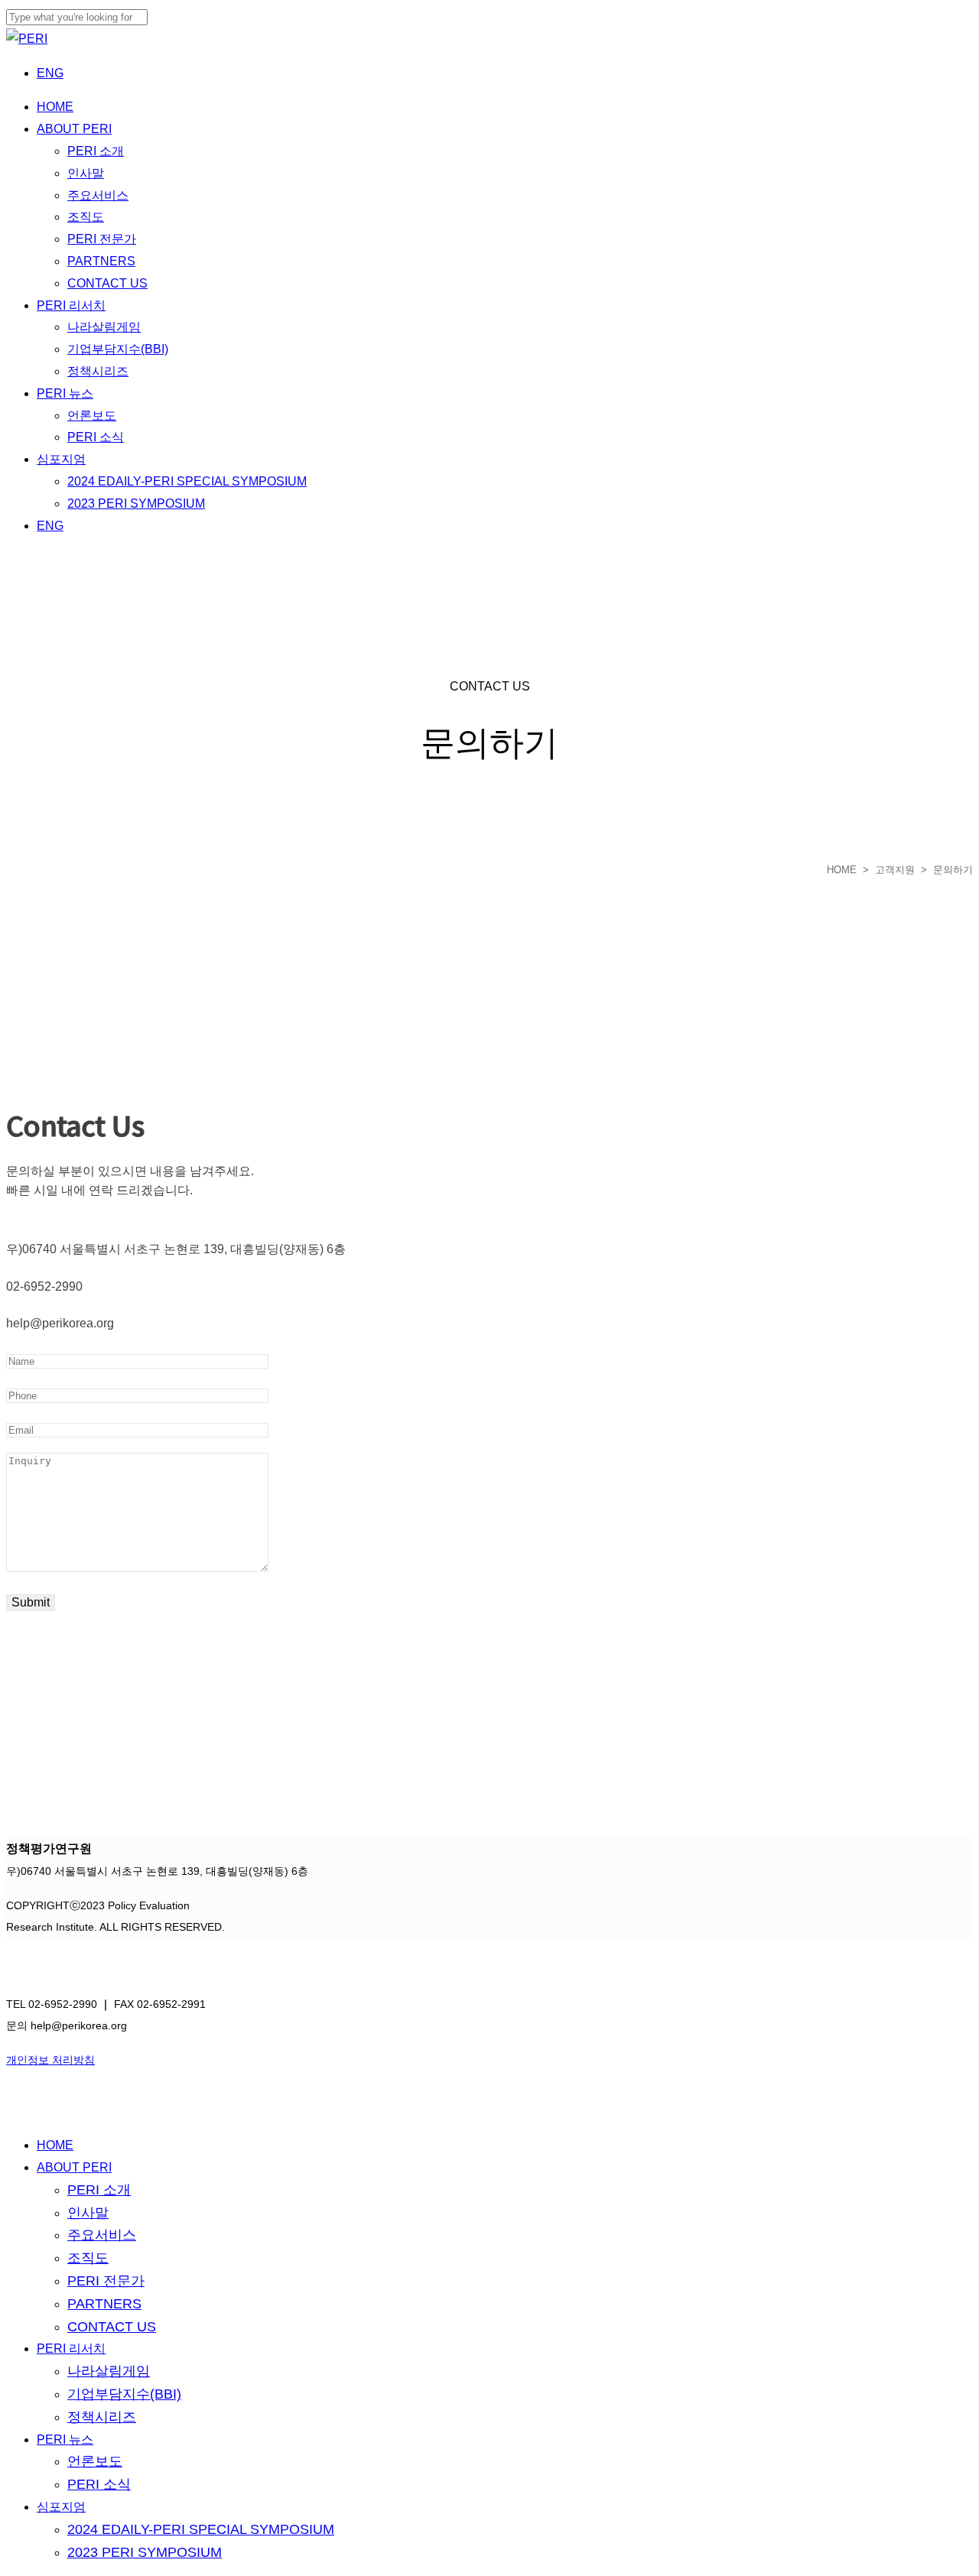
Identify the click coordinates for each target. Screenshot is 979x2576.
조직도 (88, 2258)
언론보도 (95, 2461)
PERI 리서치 (71, 2349)
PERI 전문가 (106, 2281)
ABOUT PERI (74, 2167)
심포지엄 (61, 2507)
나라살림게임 (109, 2371)
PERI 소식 (99, 2484)
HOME (842, 870)
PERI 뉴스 (65, 2440)
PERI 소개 (99, 2190)
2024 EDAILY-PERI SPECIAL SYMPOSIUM (201, 2529)
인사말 (88, 2213)
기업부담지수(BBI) (124, 2394)
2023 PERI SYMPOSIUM (145, 2552)
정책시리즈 (102, 2417)
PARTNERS (104, 2304)
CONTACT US (112, 2327)
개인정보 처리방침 (50, 2060)
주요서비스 (102, 2235)
